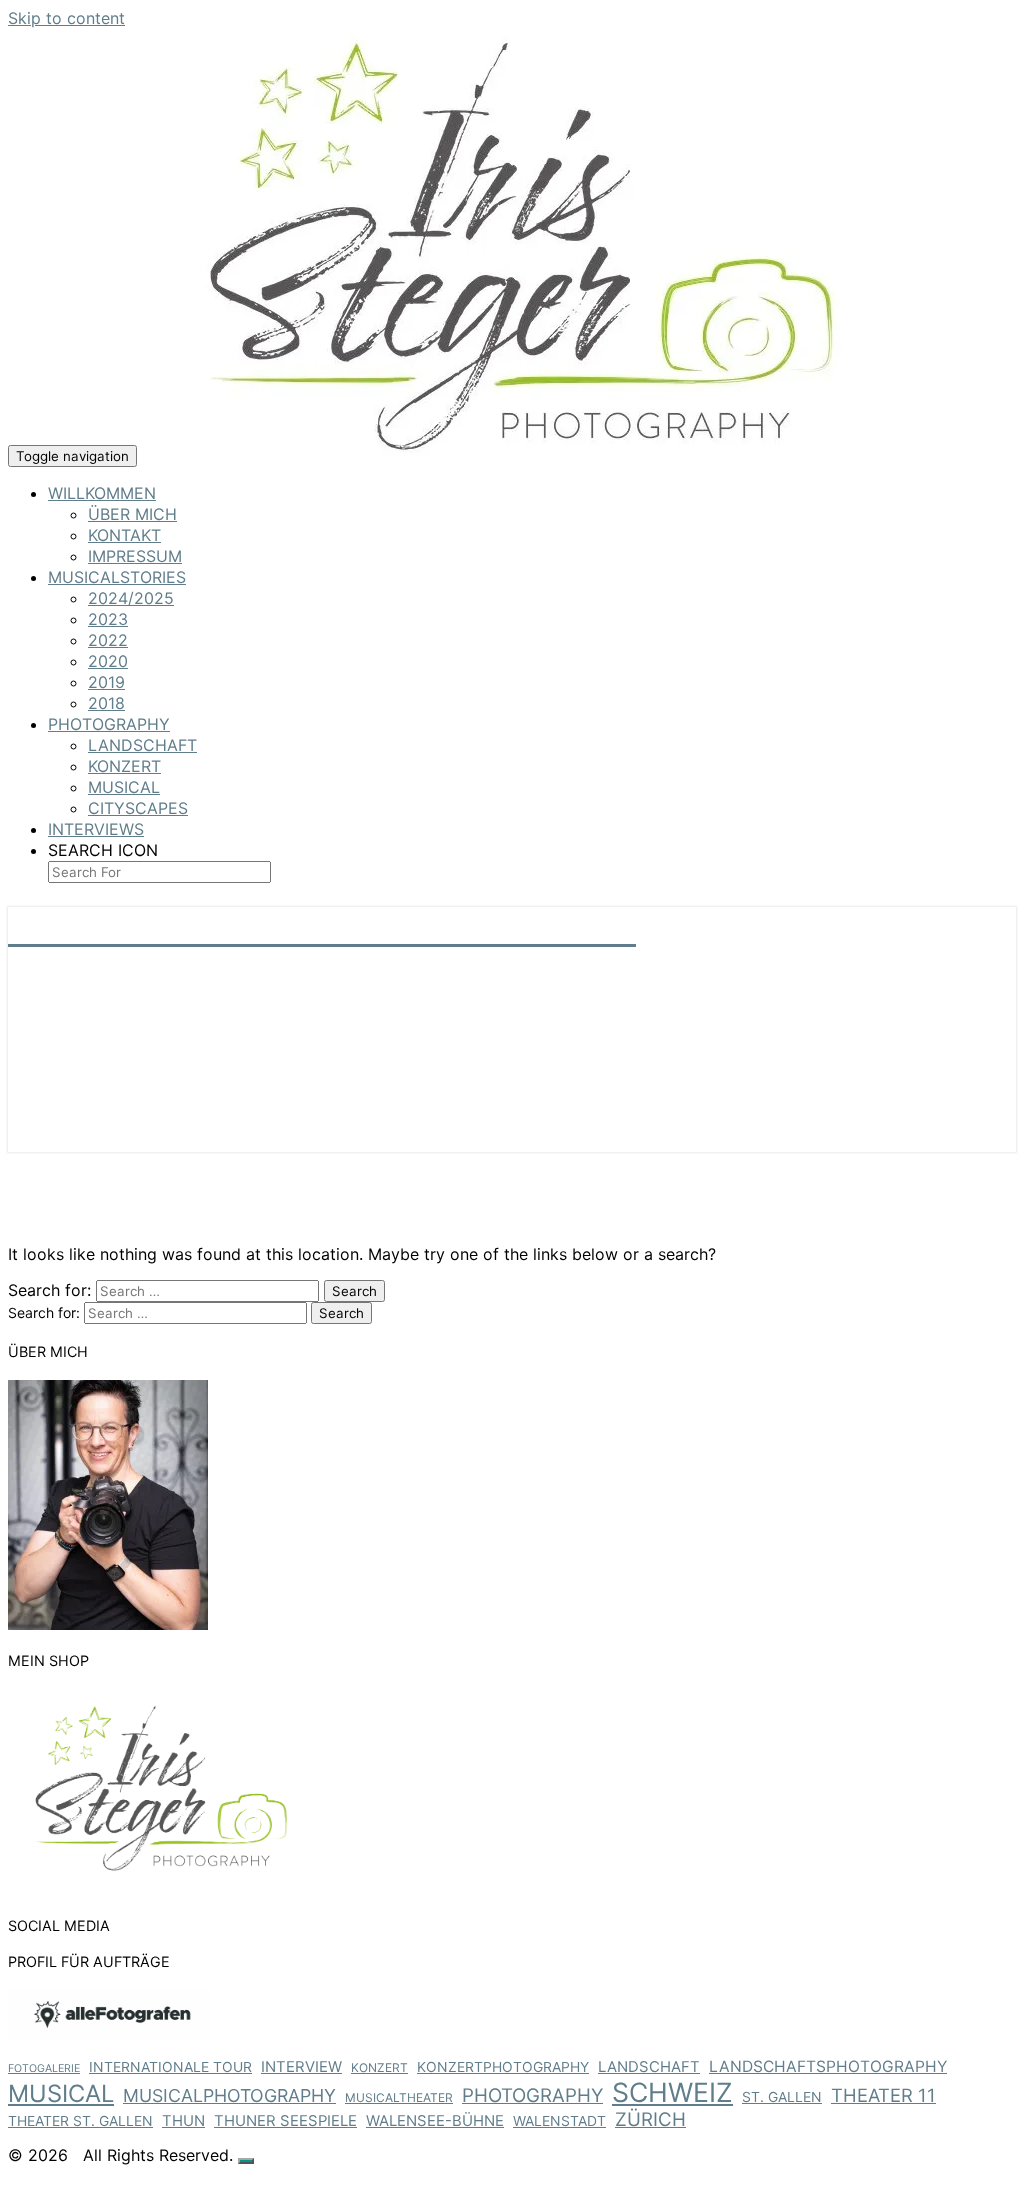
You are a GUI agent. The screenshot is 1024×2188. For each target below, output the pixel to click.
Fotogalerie (44, 2068)
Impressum (135, 556)
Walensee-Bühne (435, 2121)
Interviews (96, 829)
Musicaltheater (399, 2097)
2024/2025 (131, 598)
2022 (108, 640)
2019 (106, 682)
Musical (124, 787)
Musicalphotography (229, 2095)
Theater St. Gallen (80, 2120)
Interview (301, 2067)
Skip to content (66, 18)
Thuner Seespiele (285, 2121)
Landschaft (142, 745)
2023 (108, 619)
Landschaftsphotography (828, 2066)
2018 (106, 703)
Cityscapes (138, 808)
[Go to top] (246, 2161)
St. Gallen (782, 2096)
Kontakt (124, 535)
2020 (108, 661)
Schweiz (672, 2092)
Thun (183, 2121)
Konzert (124, 766)
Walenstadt (559, 2120)
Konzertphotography (503, 2066)
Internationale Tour (170, 2066)
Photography (109, 724)
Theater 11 (883, 2095)
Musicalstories (117, 577)
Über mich (132, 514)
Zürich (650, 2119)
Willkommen (102, 493)
